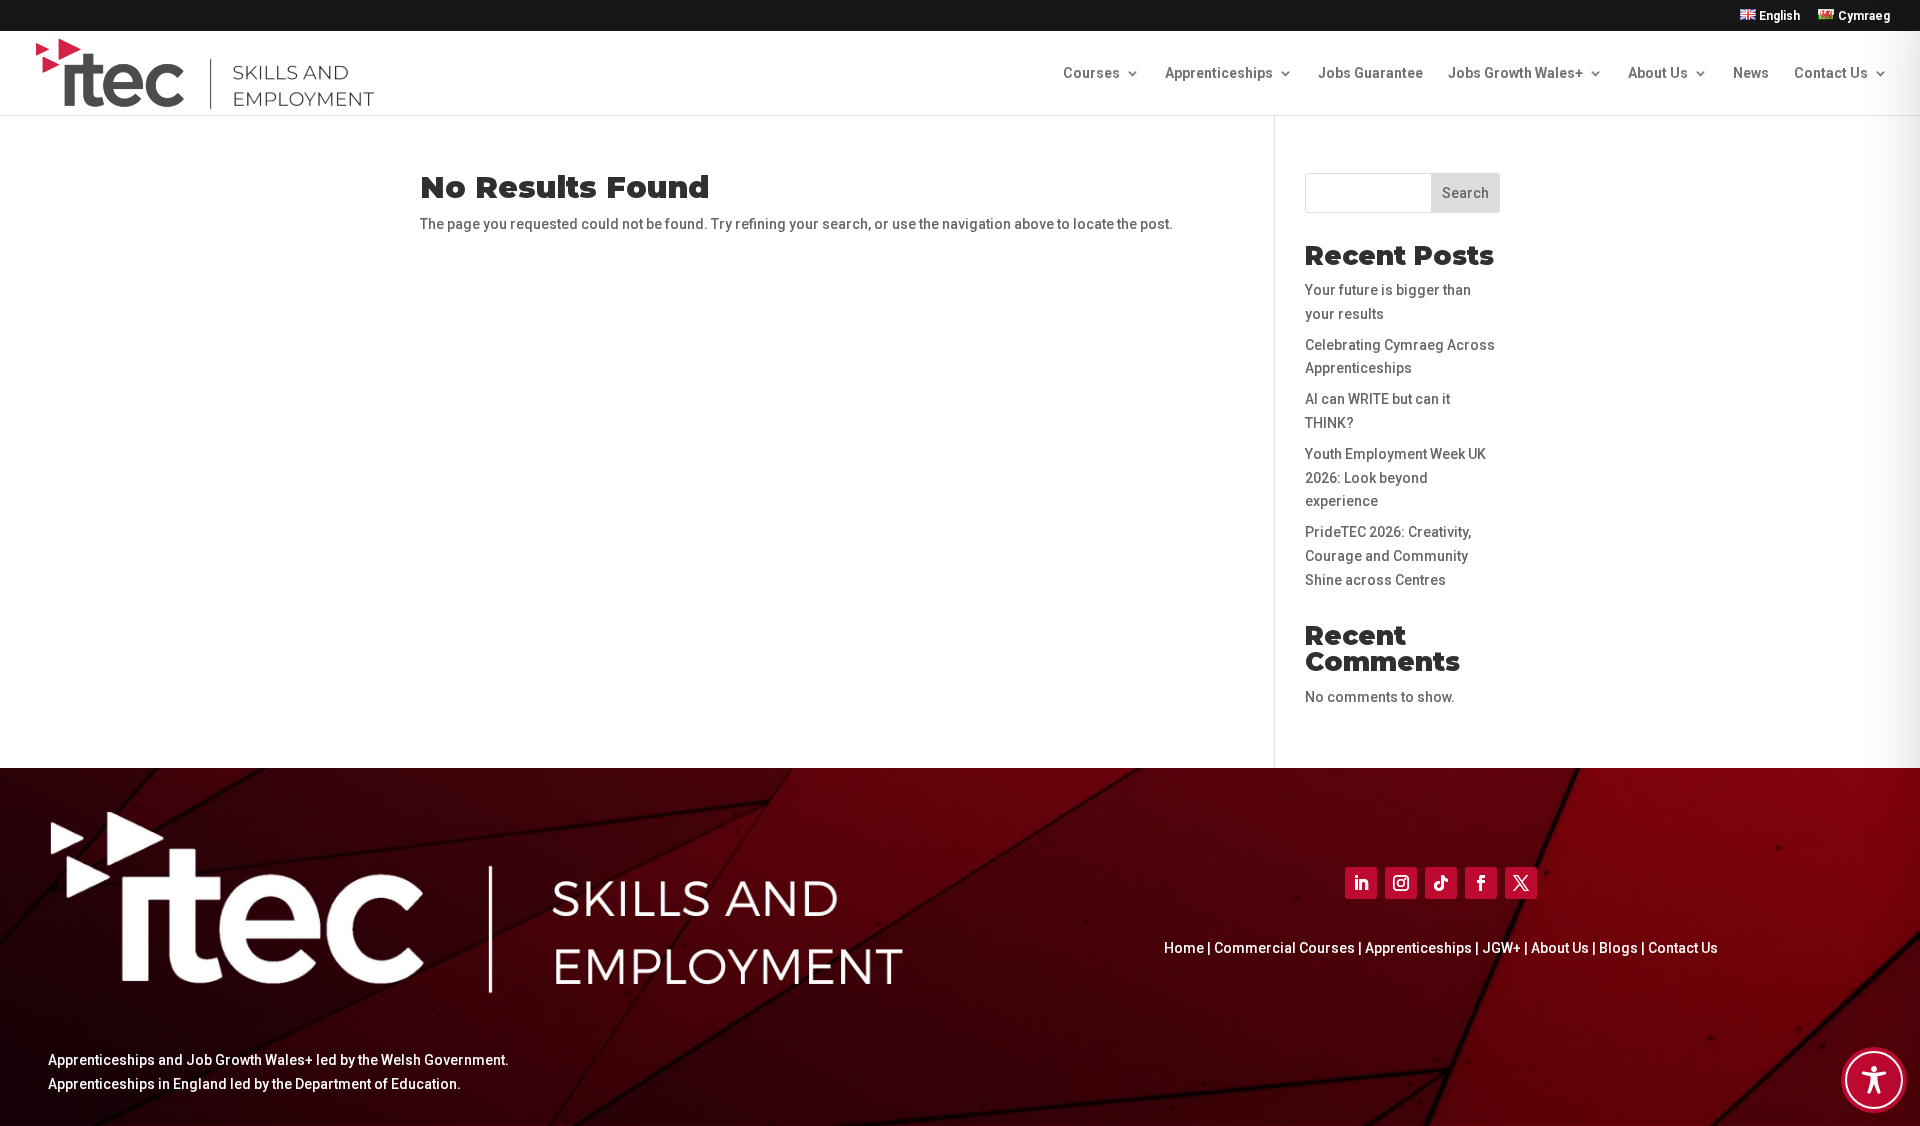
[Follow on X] (1521, 883)
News (1751, 73)
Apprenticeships (1219, 73)
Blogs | (1623, 948)
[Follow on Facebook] (1481, 883)
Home (1184, 948)
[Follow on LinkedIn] (1361, 883)
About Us (1658, 73)
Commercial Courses (1284, 948)
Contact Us (1831, 73)
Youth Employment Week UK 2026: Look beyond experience (1395, 478)
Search (1465, 193)
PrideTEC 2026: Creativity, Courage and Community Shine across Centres (1388, 556)
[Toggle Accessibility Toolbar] (1874, 1080)
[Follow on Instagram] (1401, 883)
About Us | (1565, 948)
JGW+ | (1506, 948)
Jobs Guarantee (1370, 73)
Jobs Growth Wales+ (1515, 73)
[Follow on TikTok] (1441, 883)
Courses (1091, 73)
